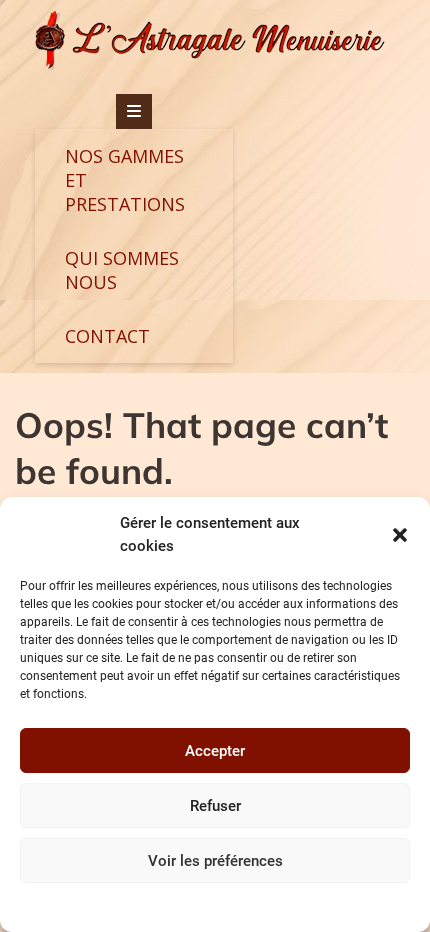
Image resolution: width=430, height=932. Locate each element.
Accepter (215, 751)
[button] (400, 535)
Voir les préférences (215, 861)
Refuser (215, 806)
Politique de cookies (189, 906)
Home (269, 906)
